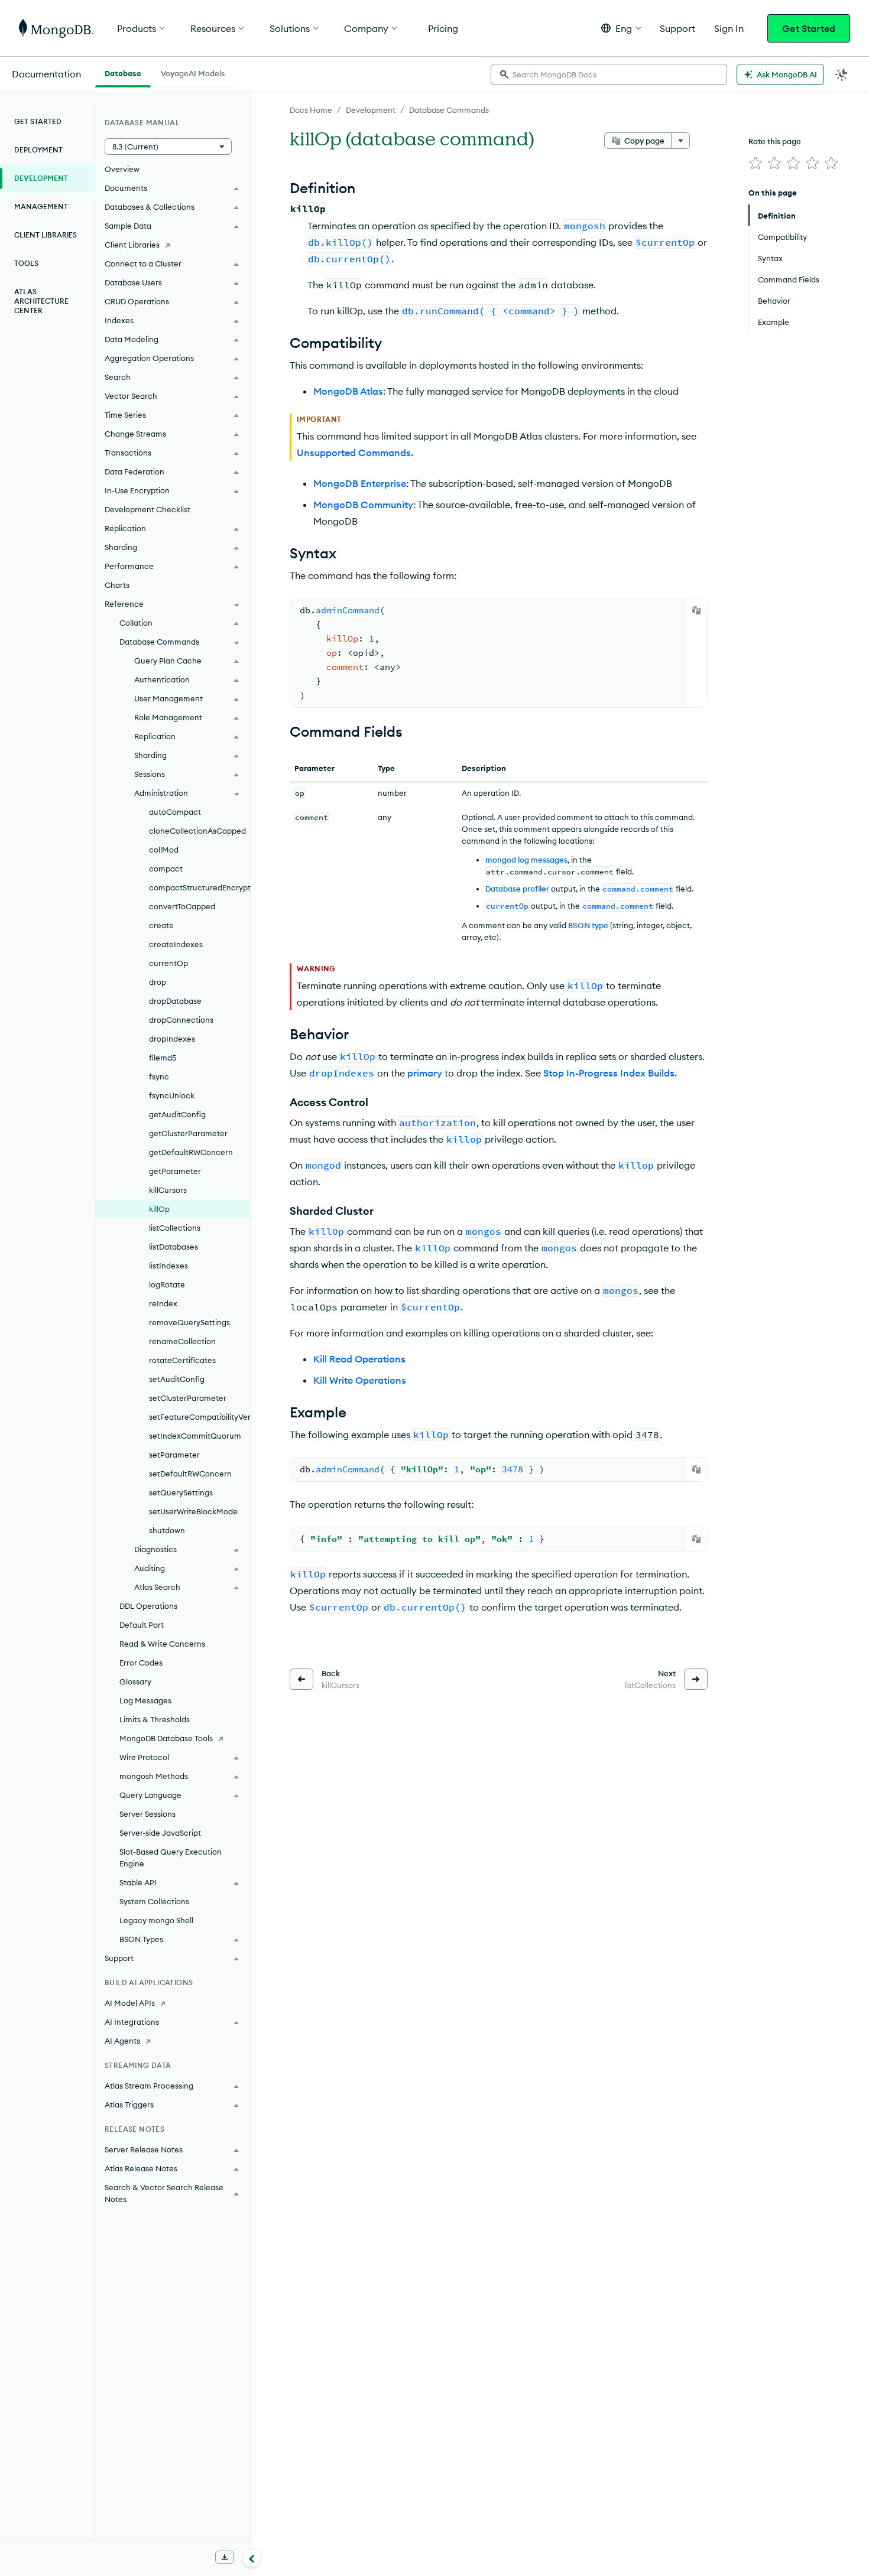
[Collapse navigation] (252, 2558)
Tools (26, 263)
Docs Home (311, 110)
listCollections (175, 1228)
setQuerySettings (181, 1492)
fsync (159, 1076)
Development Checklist (147, 509)
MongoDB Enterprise (360, 483)
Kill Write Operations (360, 1380)
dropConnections (181, 1020)
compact (166, 869)
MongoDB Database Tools (166, 1738)
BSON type (588, 925)
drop (158, 982)
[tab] (123, 72)
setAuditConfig (177, 1379)
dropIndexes (172, 1039)
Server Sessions (147, 1814)
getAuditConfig (177, 1114)
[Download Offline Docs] (225, 2557)
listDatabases (174, 1247)
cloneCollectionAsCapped (197, 831)
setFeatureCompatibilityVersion (200, 1417)
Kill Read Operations (359, 1359)
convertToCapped (182, 906)
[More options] (680, 141)
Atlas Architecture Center (41, 301)
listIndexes (168, 1266)
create (161, 925)
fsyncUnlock (172, 1095)
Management (41, 206)
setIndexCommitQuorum (195, 1436)
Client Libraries (46, 235)
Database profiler (517, 889)
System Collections (154, 1901)
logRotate (167, 1284)
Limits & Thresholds (155, 1719)
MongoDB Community (363, 505)
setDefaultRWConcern (190, 1474)
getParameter (175, 1171)
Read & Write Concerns (162, 1644)
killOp (159, 1209)
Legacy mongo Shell (156, 1920)
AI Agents (122, 2041)
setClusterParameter (188, 1398)
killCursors (168, 1190)
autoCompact (175, 812)
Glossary (135, 1681)
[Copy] (696, 610)
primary (425, 1073)
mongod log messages (526, 860)
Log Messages (145, 1700)
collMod (164, 850)
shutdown (167, 1530)
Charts (117, 585)
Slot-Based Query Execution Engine (171, 1858)
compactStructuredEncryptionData (200, 887)
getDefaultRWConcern (191, 1152)
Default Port (142, 1625)
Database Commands (449, 110)
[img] (755, 163)
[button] (621, 28)
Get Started (809, 28)
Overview (122, 169)
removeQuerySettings (189, 1322)
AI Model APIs (130, 2003)
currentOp (168, 963)
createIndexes (176, 944)
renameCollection (182, 1341)
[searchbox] (609, 74)
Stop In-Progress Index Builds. (610, 1073)
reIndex (163, 1303)
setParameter (174, 1455)
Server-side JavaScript (160, 1833)
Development (371, 110)
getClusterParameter (188, 1133)
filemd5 (163, 1058)
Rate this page (775, 141)
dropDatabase (175, 1001)
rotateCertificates (182, 1360)
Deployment (38, 150)
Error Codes (141, 1663)
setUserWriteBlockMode (193, 1511)
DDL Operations (148, 1606)
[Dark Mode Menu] (842, 74)
